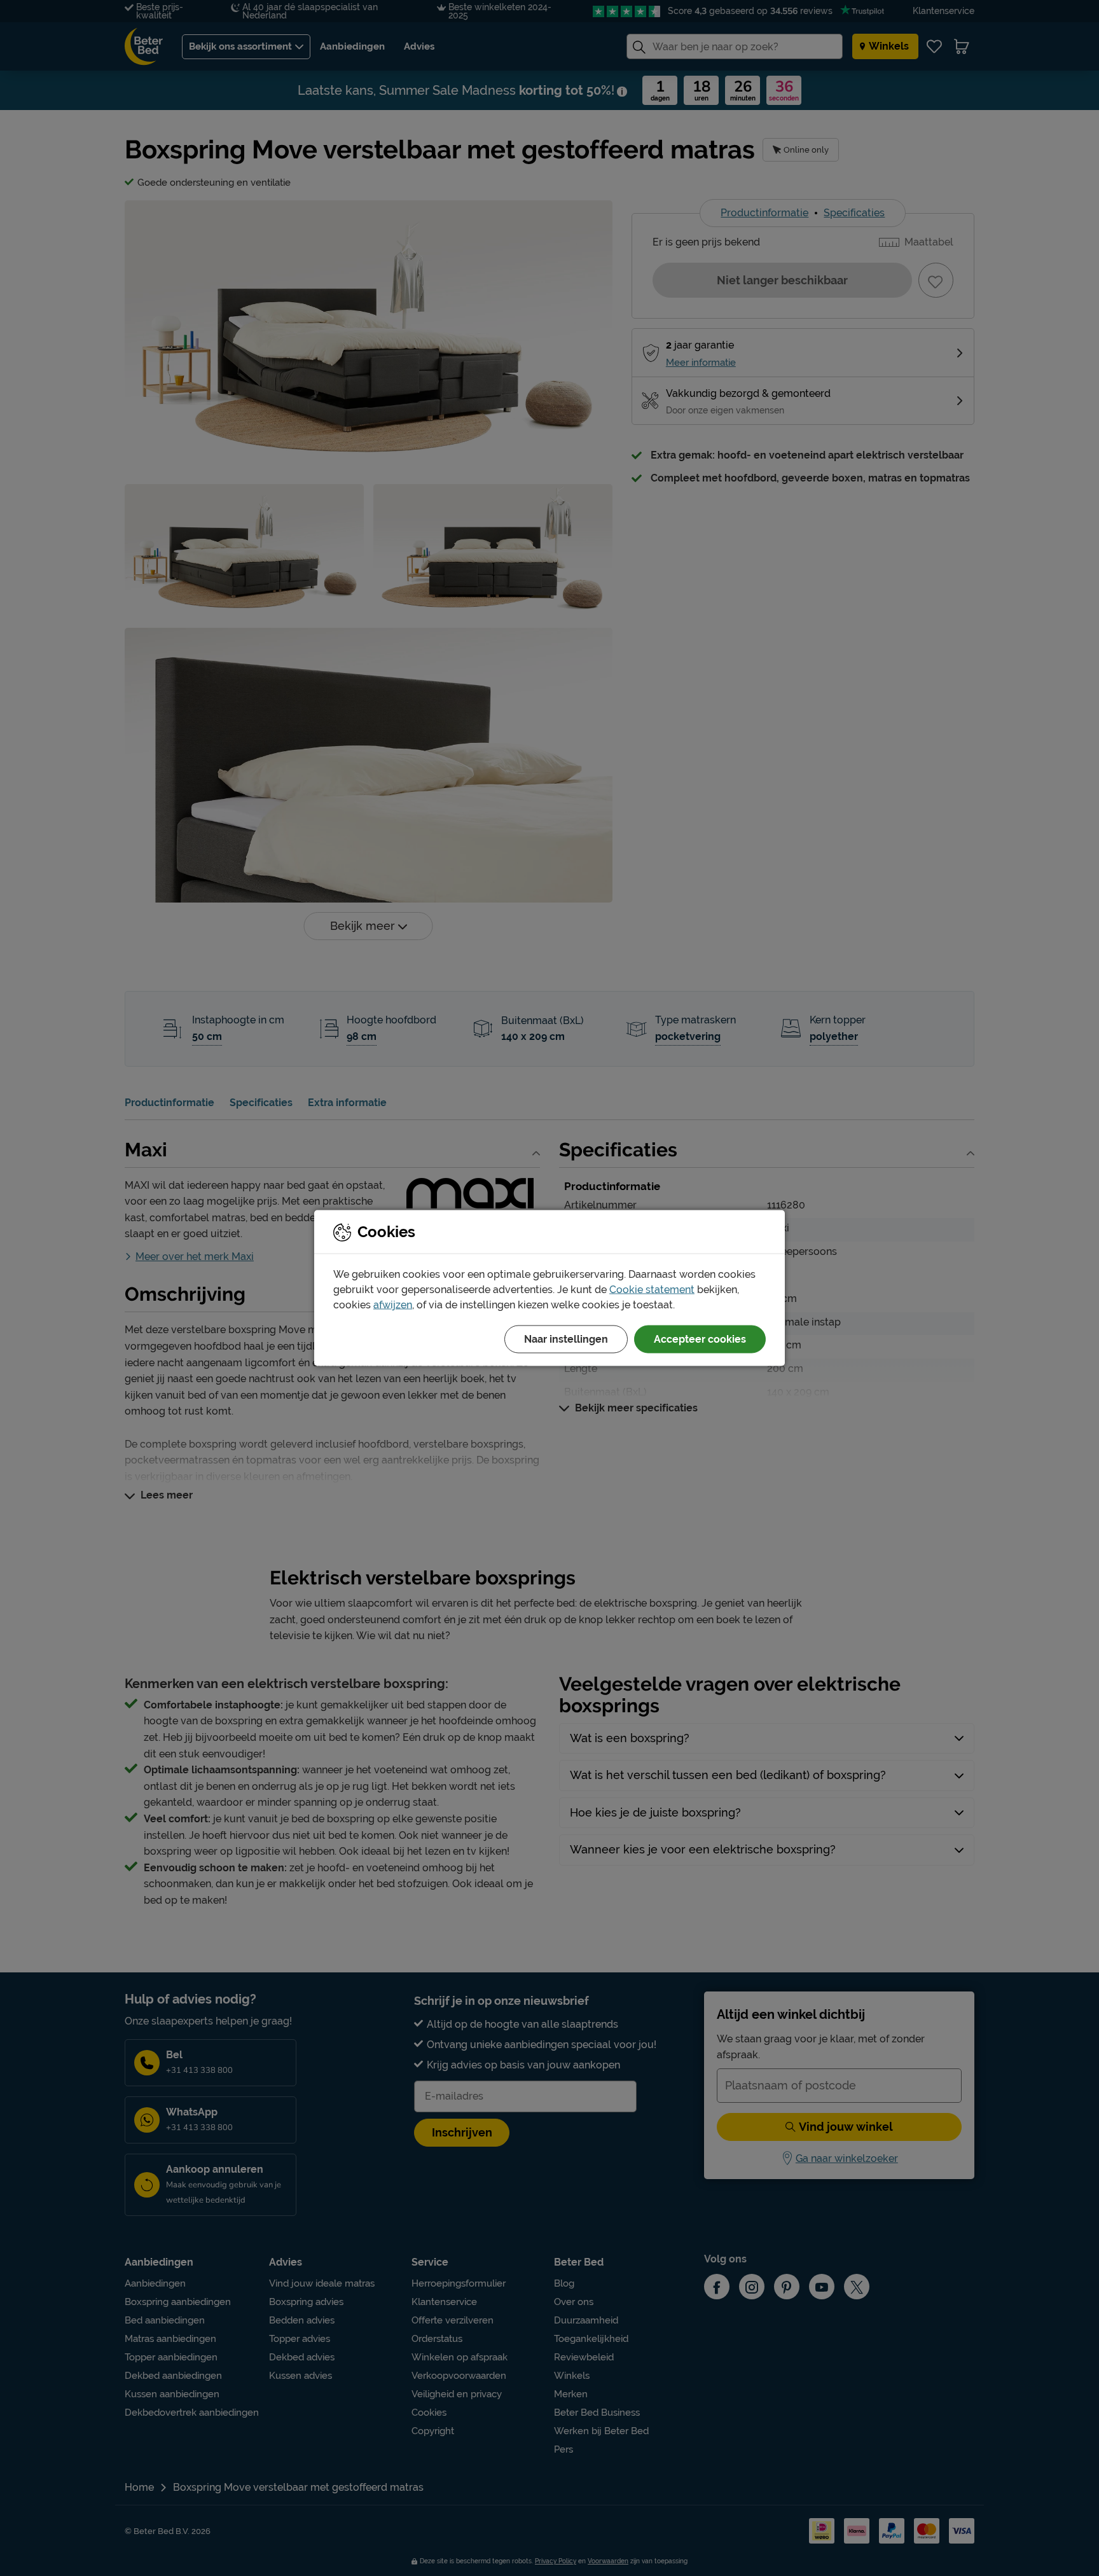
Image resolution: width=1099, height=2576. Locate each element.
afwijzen (393, 1305)
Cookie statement (652, 1290)
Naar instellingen (566, 1339)
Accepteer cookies (700, 1339)
